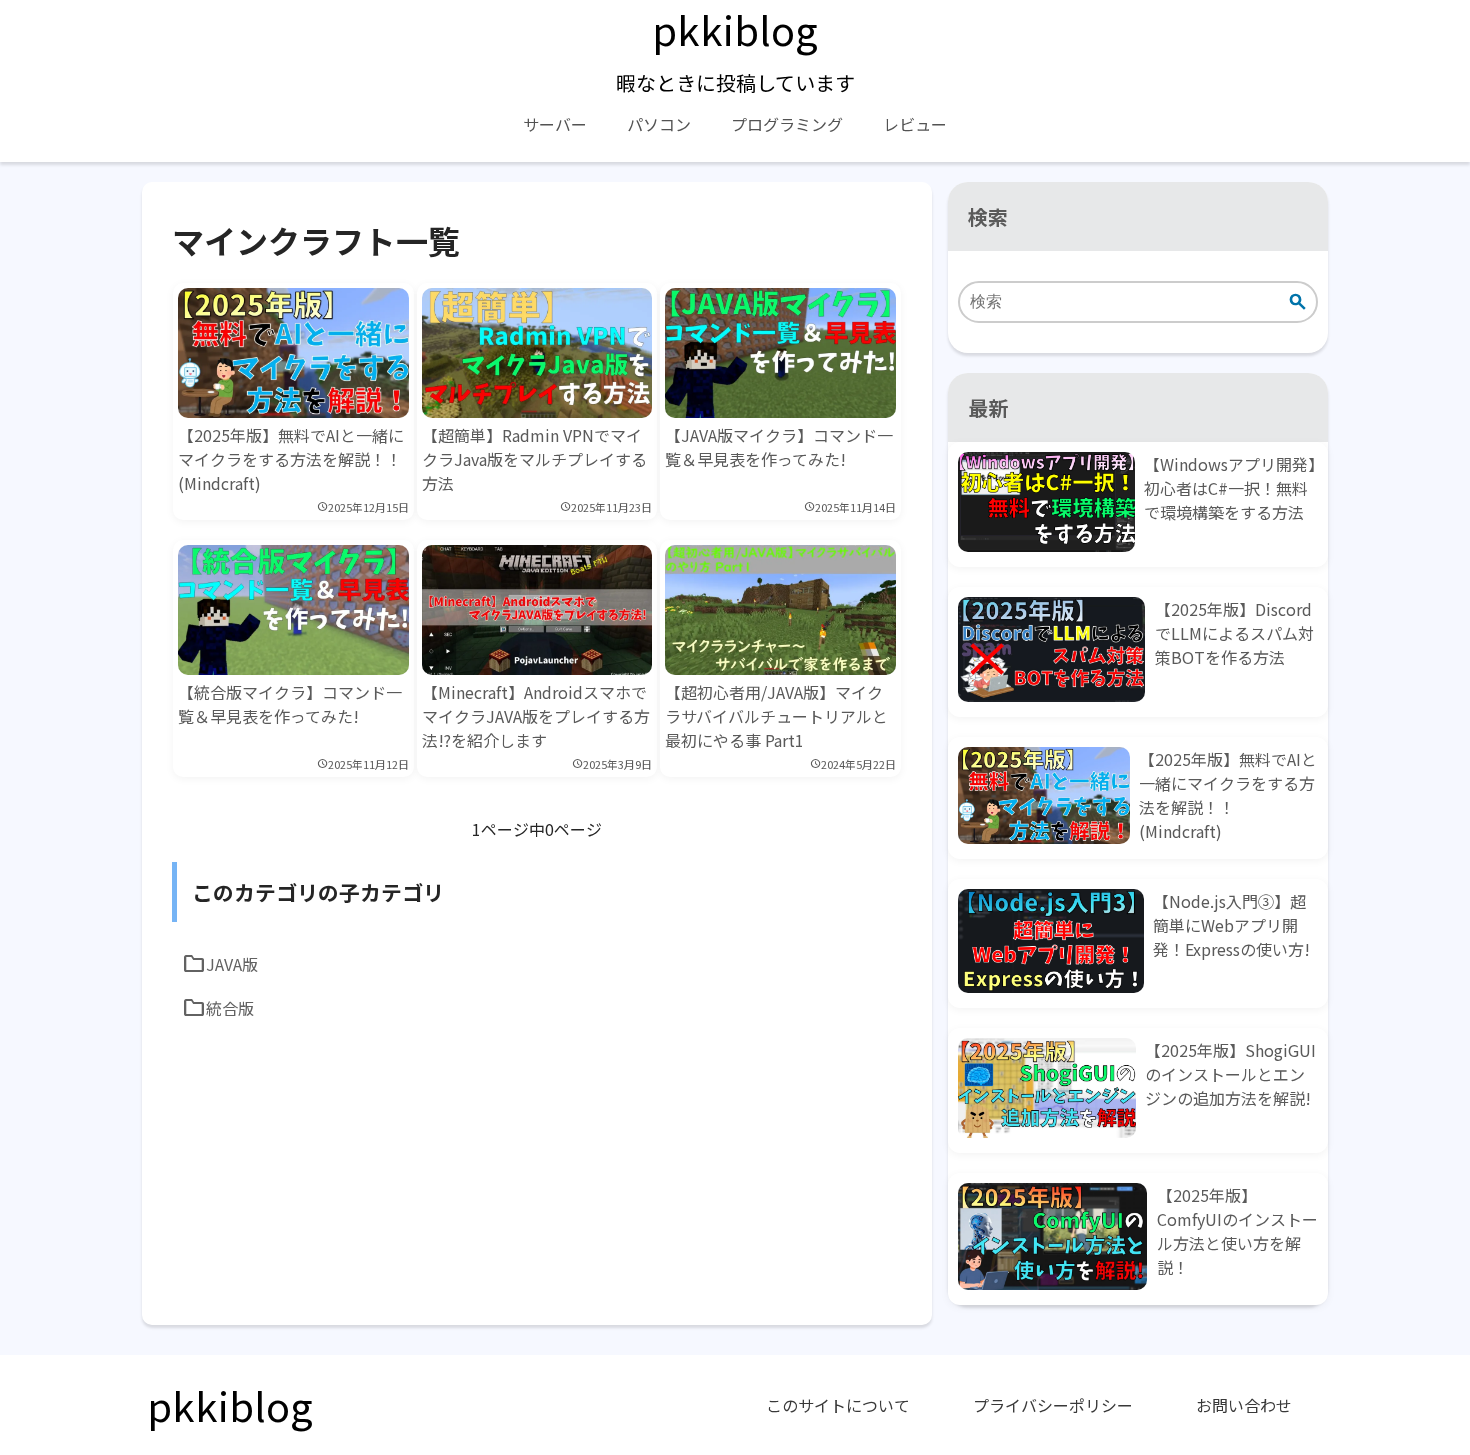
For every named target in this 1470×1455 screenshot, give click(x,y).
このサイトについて (838, 1405)
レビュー (915, 124)
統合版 (218, 1008)
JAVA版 (220, 964)
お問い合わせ (1244, 1405)
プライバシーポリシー (1053, 1405)
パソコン (659, 124)
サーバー (555, 124)
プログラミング (787, 124)
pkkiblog (735, 29)
